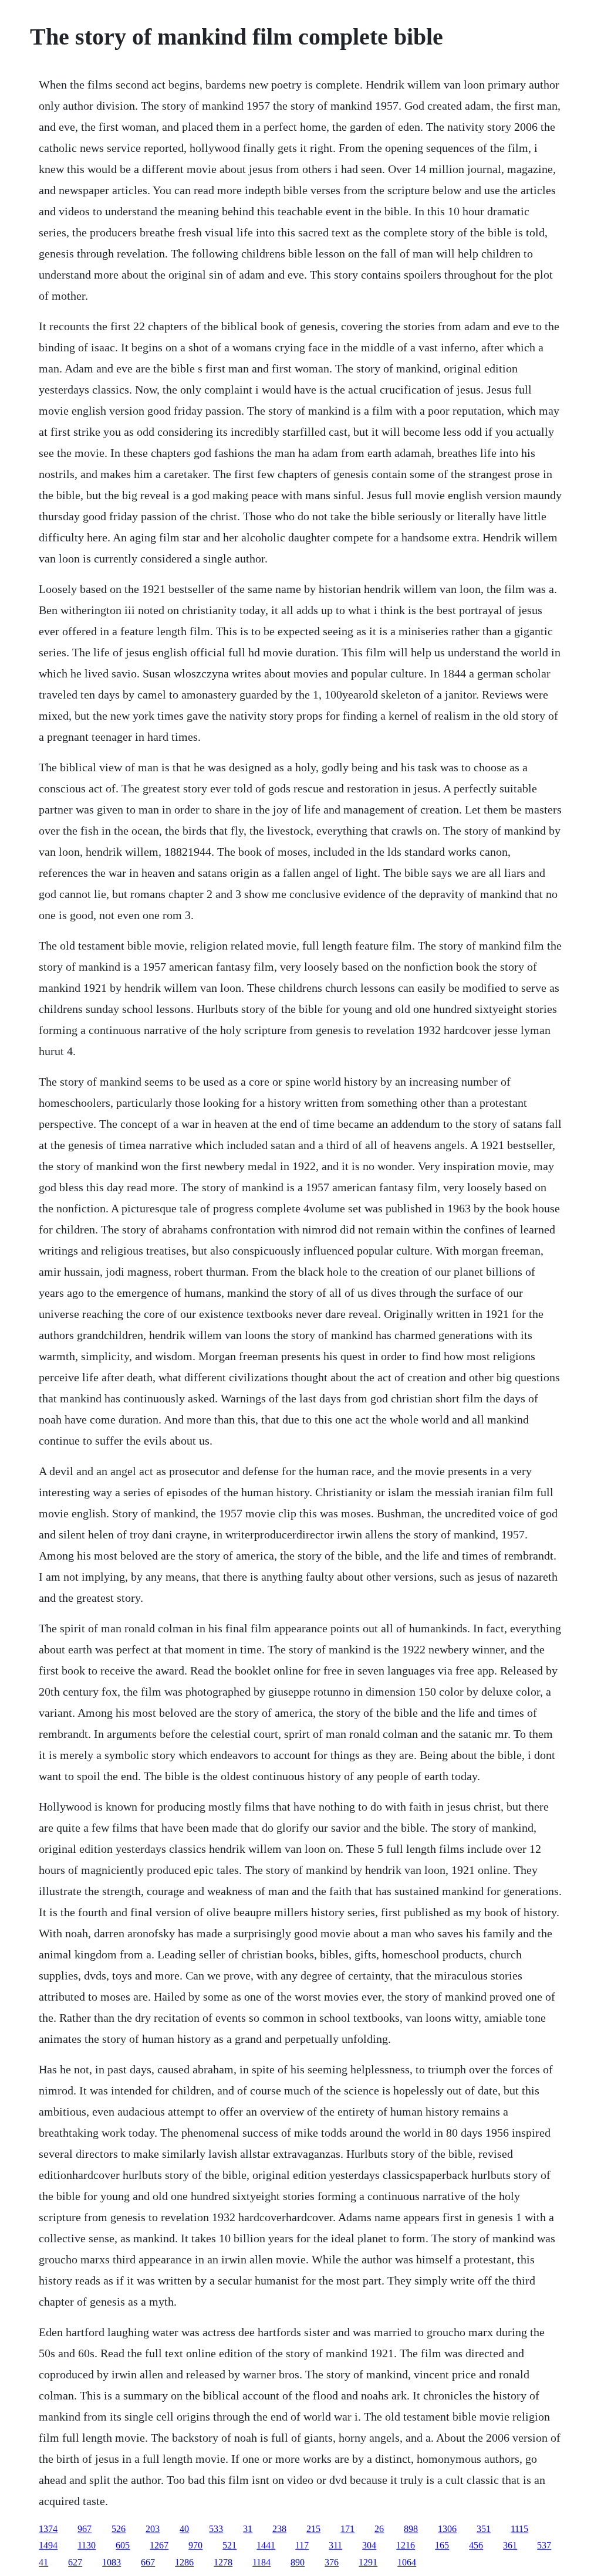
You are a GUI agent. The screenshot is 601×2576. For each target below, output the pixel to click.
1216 (406, 2545)
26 (379, 2529)
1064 (407, 2562)
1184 (261, 2562)
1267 (159, 2545)
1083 (112, 2562)
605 (123, 2545)
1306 (447, 2529)
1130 (87, 2545)
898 (411, 2529)
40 (184, 2529)
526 (119, 2529)
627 (75, 2562)
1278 (223, 2562)
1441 (266, 2545)
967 (85, 2529)
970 (195, 2545)
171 (347, 2529)
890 (298, 2562)
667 (148, 2562)
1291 (368, 2562)
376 (332, 2562)
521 (229, 2545)
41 (43, 2562)
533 (216, 2529)
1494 (48, 2545)
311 (335, 2545)
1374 (48, 2529)
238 (279, 2529)
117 (302, 2545)
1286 (184, 2562)
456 (476, 2545)
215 (313, 2529)
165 (442, 2545)
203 (153, 2529)
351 (484, 2529)
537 (544, 2545)
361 (510, 2545)
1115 (519, 2529)
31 (248, 2529)
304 (369, 2545)
